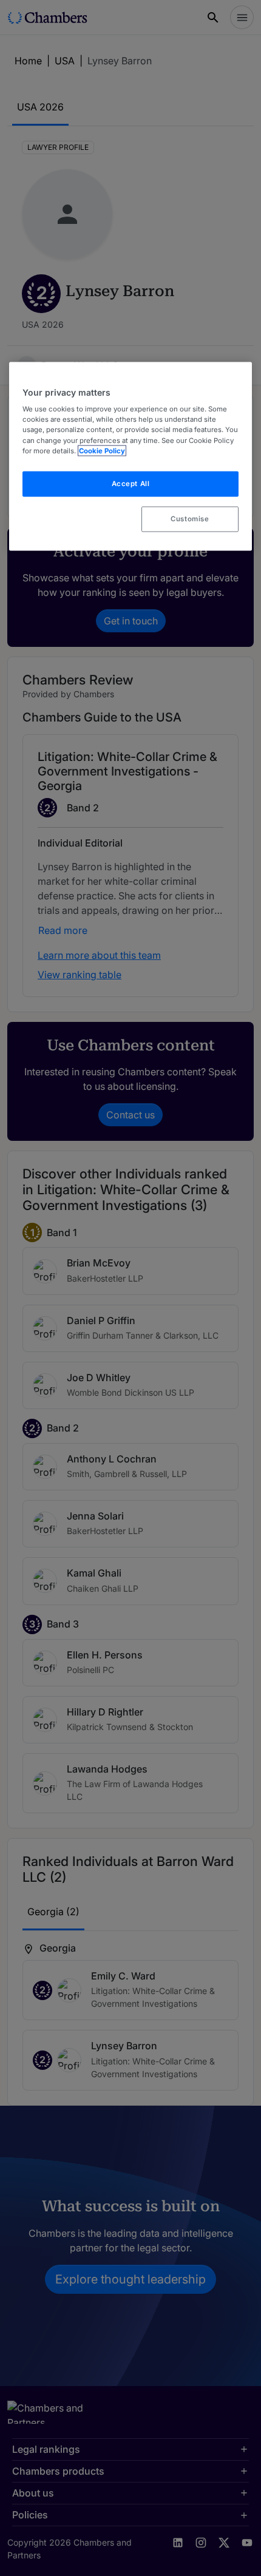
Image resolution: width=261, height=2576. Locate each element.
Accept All (131, 483)
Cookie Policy (102, 450)
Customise (190, 518)
